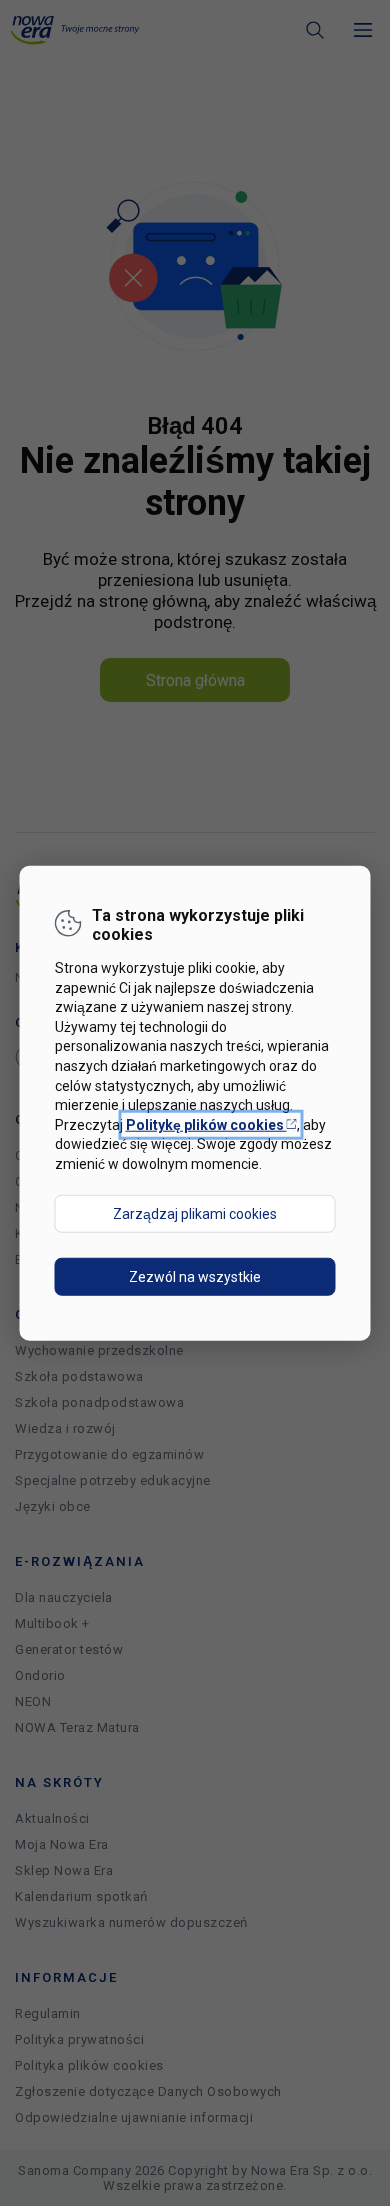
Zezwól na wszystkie (195, 1276)
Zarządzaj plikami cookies (195, 1213)
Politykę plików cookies (211, 1124)
